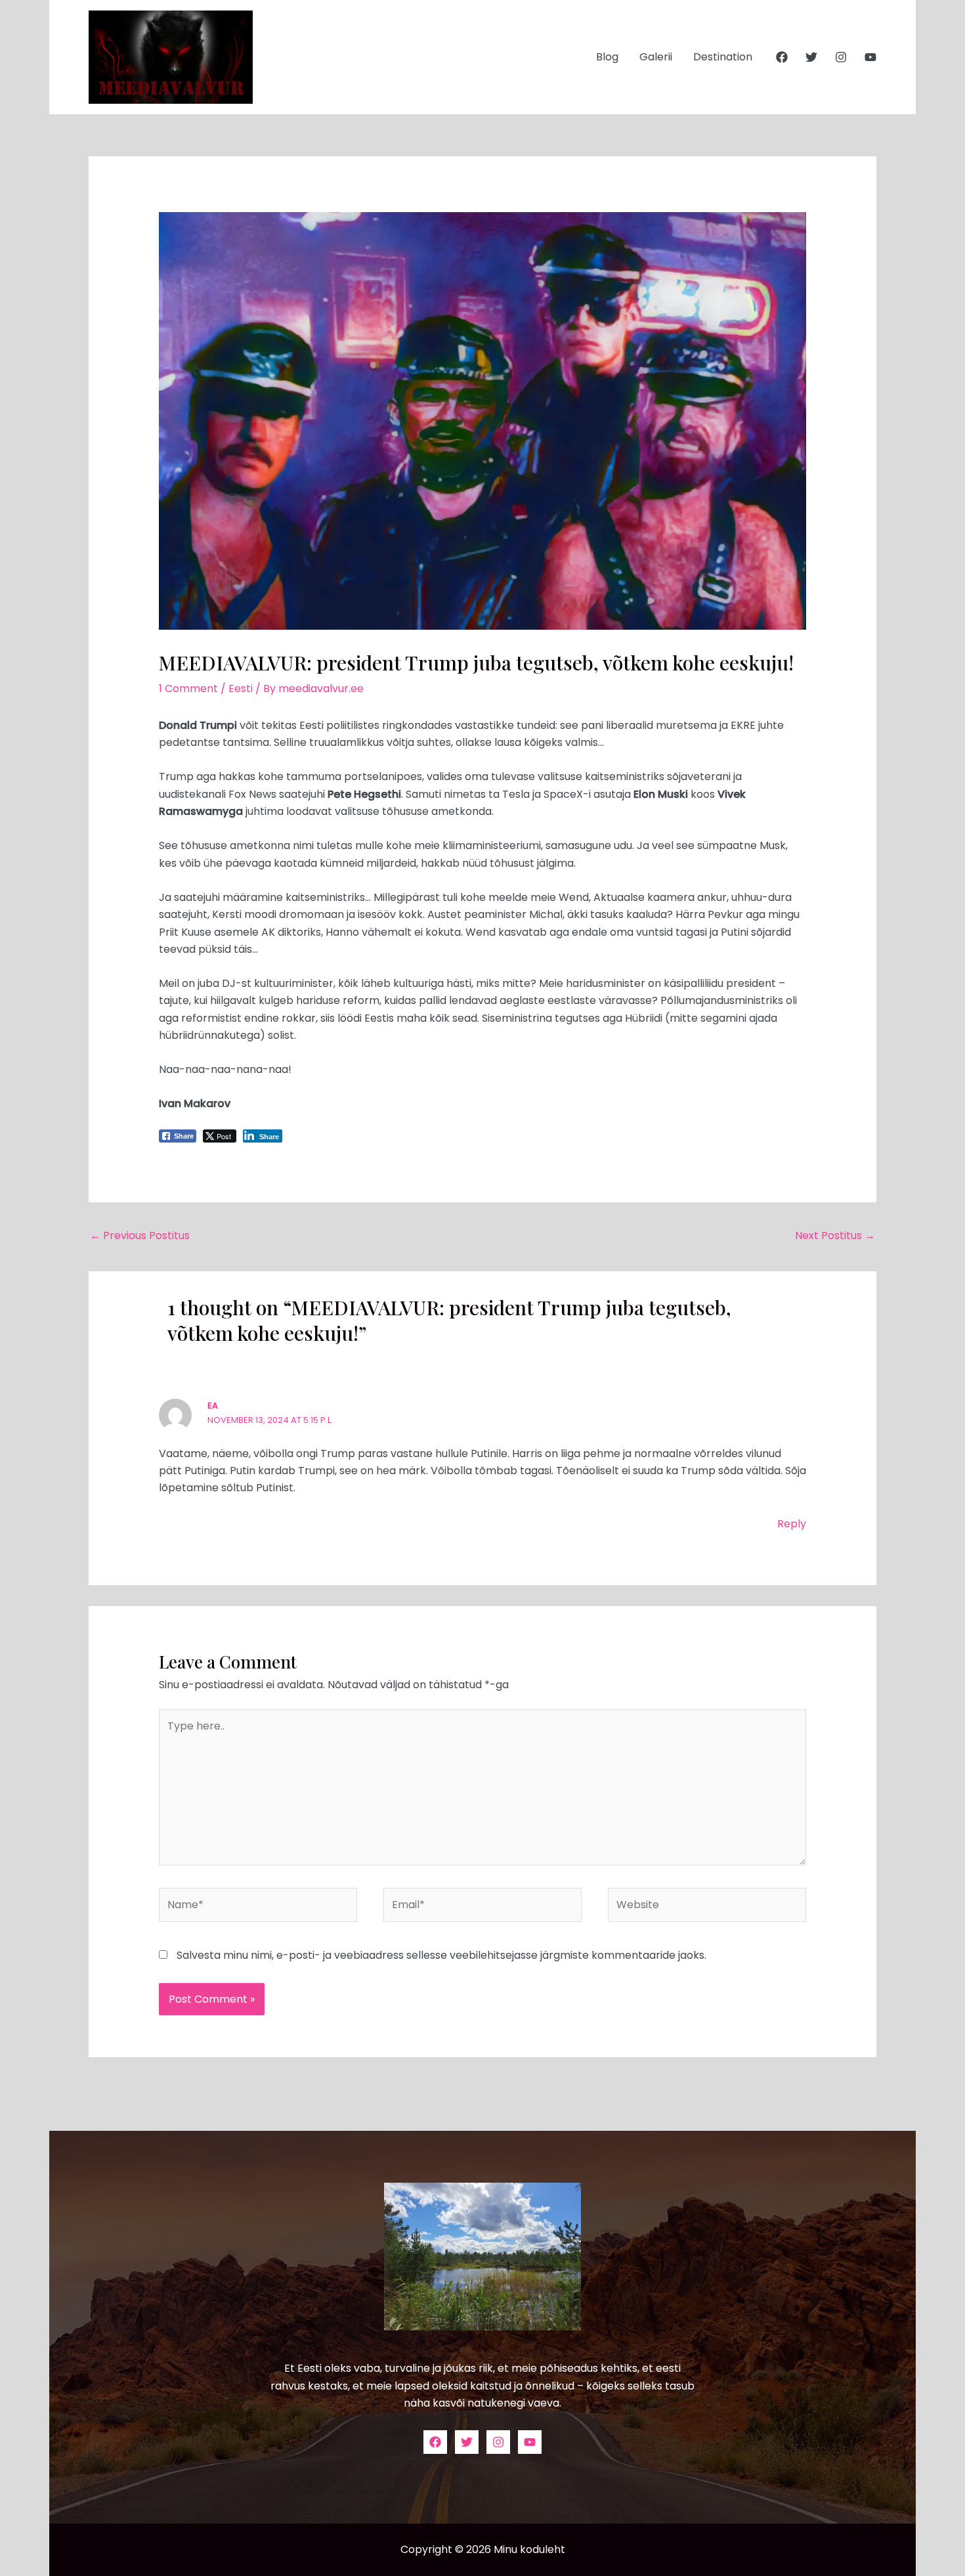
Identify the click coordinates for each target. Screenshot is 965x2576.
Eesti (241, 688)
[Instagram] (841, 57)
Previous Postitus (140, 1235)
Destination (723, 57)
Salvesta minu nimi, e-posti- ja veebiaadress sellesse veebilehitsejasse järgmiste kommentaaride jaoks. (441, 1955)
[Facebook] (782, 57)
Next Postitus (835, 1235)
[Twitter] (811, 57)
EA (213, 1406)
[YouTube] (870, 57)
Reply (792, 1524)
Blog (607, 57)
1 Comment (188, 688)
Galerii (656, 57)
